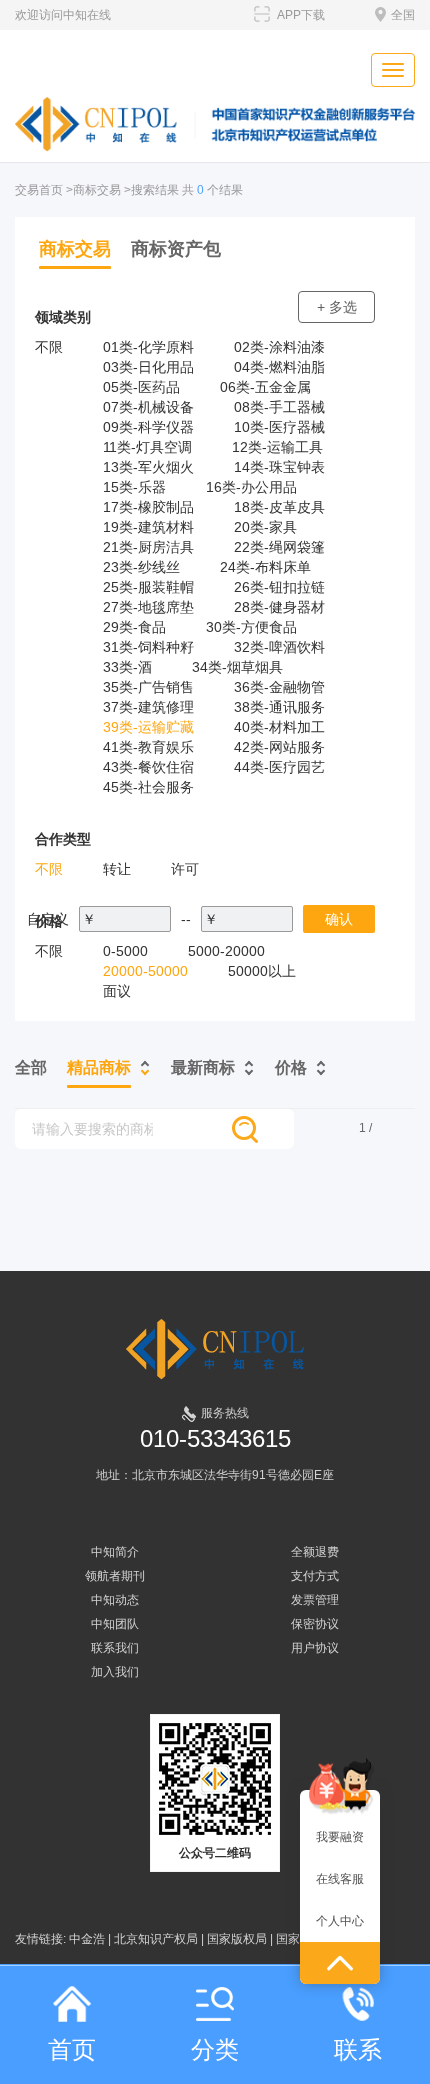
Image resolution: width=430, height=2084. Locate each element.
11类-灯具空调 (147, 447)
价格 (291, 1067)
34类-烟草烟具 (237, 667)
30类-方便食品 (251, 627)
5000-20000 (226, 951)
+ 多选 (337, 307)
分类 (215, 2049)
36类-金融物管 (279, 687)
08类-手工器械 (279, 407)
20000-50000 (145, 971)
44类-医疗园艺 (279, 767)
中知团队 (115, 1624)
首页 (72, 2049)
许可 (185, 869)
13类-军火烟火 (148, 467)
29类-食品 (134, 627)
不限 (49, 347)
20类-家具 (265, 527)
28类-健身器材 (279, 607)
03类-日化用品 (148, 367)
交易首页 (39, 190)
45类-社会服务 (148, 787)
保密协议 (315, 1624)
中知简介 (115, 1552)
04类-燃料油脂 (279, 367)
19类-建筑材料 (148, 527)
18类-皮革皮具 (279, 507)
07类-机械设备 (148, 407)
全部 (31, 1067)
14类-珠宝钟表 (279, 467)
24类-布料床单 (265, 567)
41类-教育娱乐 (148, 747)
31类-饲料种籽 (148, 647)
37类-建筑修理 (148, 707)
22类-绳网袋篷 (279, 547)
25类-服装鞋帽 (148, 587)
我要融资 (340, 1837)
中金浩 (87, 1939)
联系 (358, 2049)
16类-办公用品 (251, 487)
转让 (117, 869)
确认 (339, 919)
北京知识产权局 (156, 1939)
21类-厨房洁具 (148, 547)
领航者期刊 (115, 1576)
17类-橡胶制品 (148, 507)
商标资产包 (176, 249)
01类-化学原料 (148, 347)
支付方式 (315, 1576)
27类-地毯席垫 (148, 607)
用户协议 (315, 1648)
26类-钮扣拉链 (279, 587)
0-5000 (125, 951)
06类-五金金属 (265, 387)
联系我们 (115, 1648)
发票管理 (315, 1600)
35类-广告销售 (148, 687)
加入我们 (115, 1672)
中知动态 (115, 1600)
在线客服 (340, 1879)
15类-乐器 (134, 487)
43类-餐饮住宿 (148, 767)
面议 (117, 991)
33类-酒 (127, 667)
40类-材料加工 (279, 727)
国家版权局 (237, 1939)
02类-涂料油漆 (279, 347)
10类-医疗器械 (279, 427)
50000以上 (262, 971)
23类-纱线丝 (141, 567)
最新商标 (203, 1067)
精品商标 (99, 1067)
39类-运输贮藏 (148, 727)
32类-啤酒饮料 (279, 647)
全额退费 (315, 1552)
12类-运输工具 (277, 447)
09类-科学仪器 (148, 427)
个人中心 (340, 1921)
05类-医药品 (141, 387)
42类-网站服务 (279, 747)
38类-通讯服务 (279, 707)
